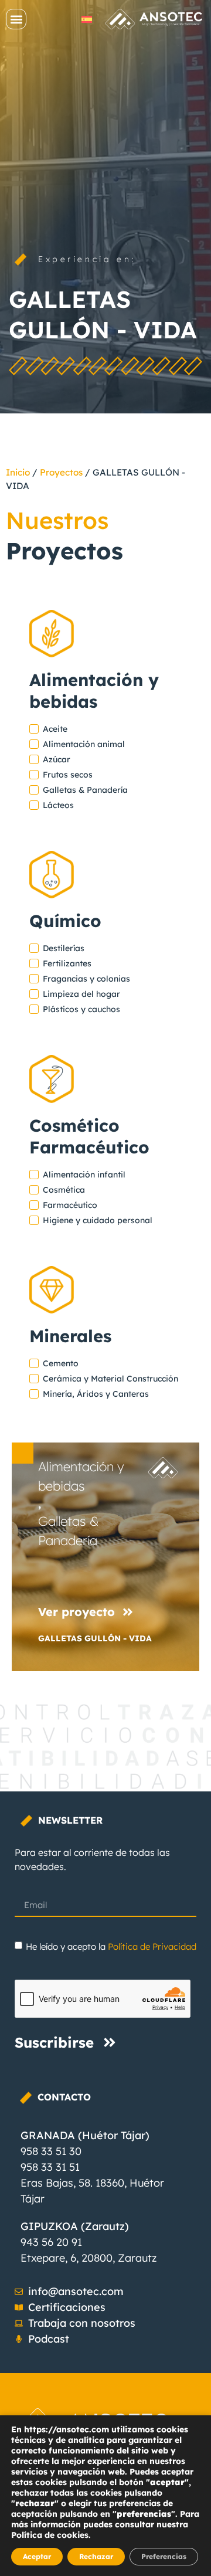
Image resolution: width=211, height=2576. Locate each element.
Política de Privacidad (152, 1947)
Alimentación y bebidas (81, 1476)
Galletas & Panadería (68, 1531)
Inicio (18, 472)
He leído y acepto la (111, 1947)
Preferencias (164, 2556)
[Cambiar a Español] (87, 19)
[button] (16, 19)
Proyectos (61, 472)
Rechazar (96, 2556)
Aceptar (37, 2556)
